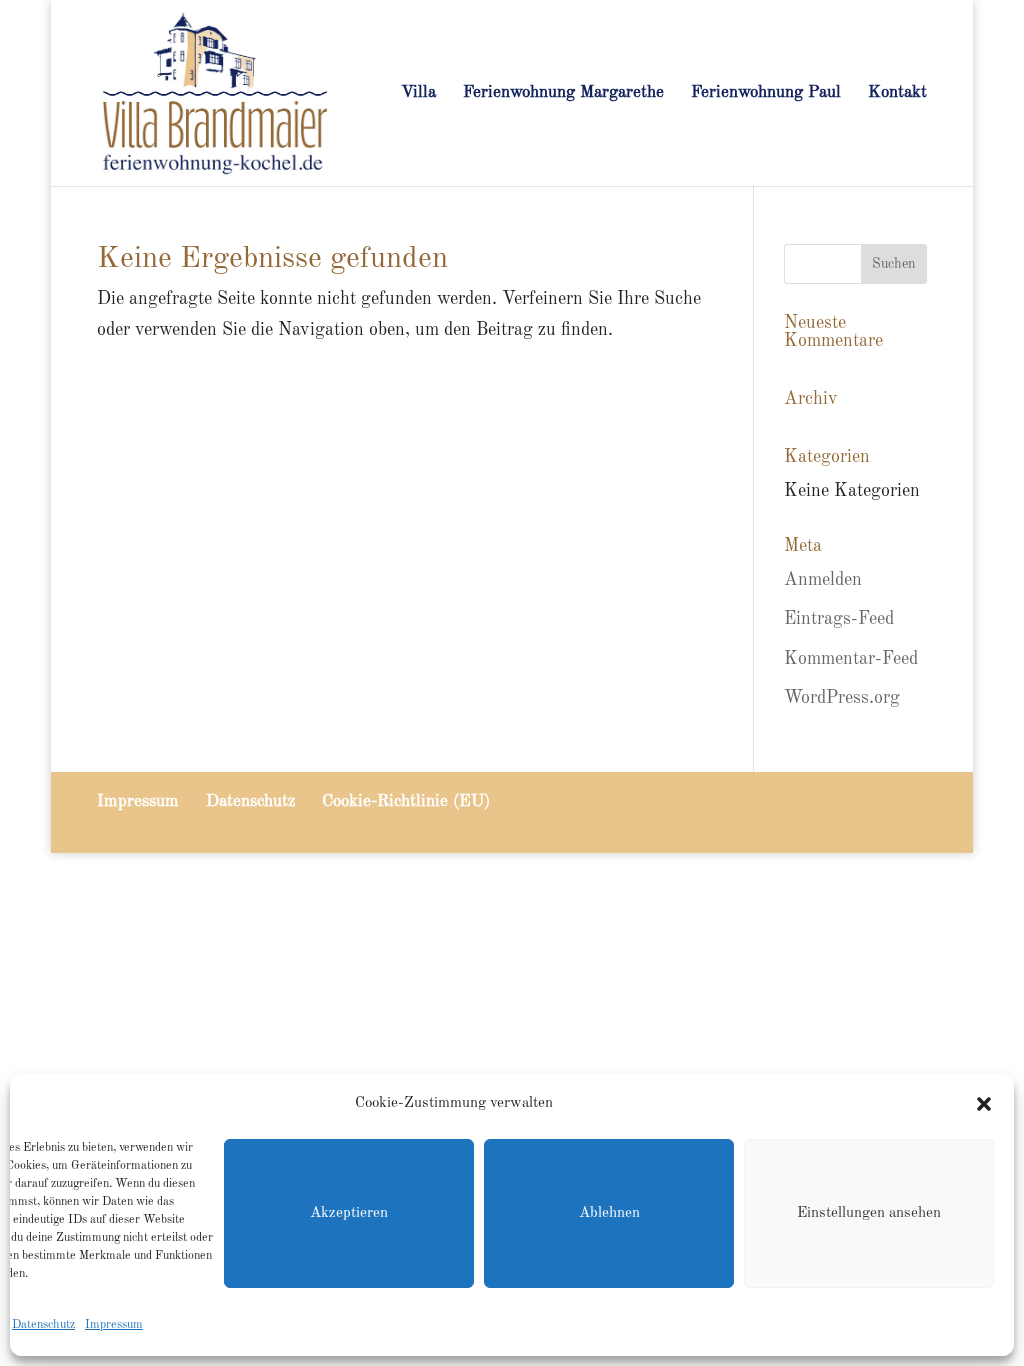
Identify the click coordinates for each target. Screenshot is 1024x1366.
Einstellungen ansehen (869, 1213)
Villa (418, 93)
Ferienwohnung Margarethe (563, 93)
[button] (984, 1104)
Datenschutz (43, 1325)
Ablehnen (609, 1213)
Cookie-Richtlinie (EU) (406, 801)
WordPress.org (842, 698)
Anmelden (823, 580)
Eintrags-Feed (839, 619)
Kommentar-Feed (851, 659)
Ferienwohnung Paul (766, 93)
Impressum (114, 1325)
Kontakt (897, 93)
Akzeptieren (349, 1213)
